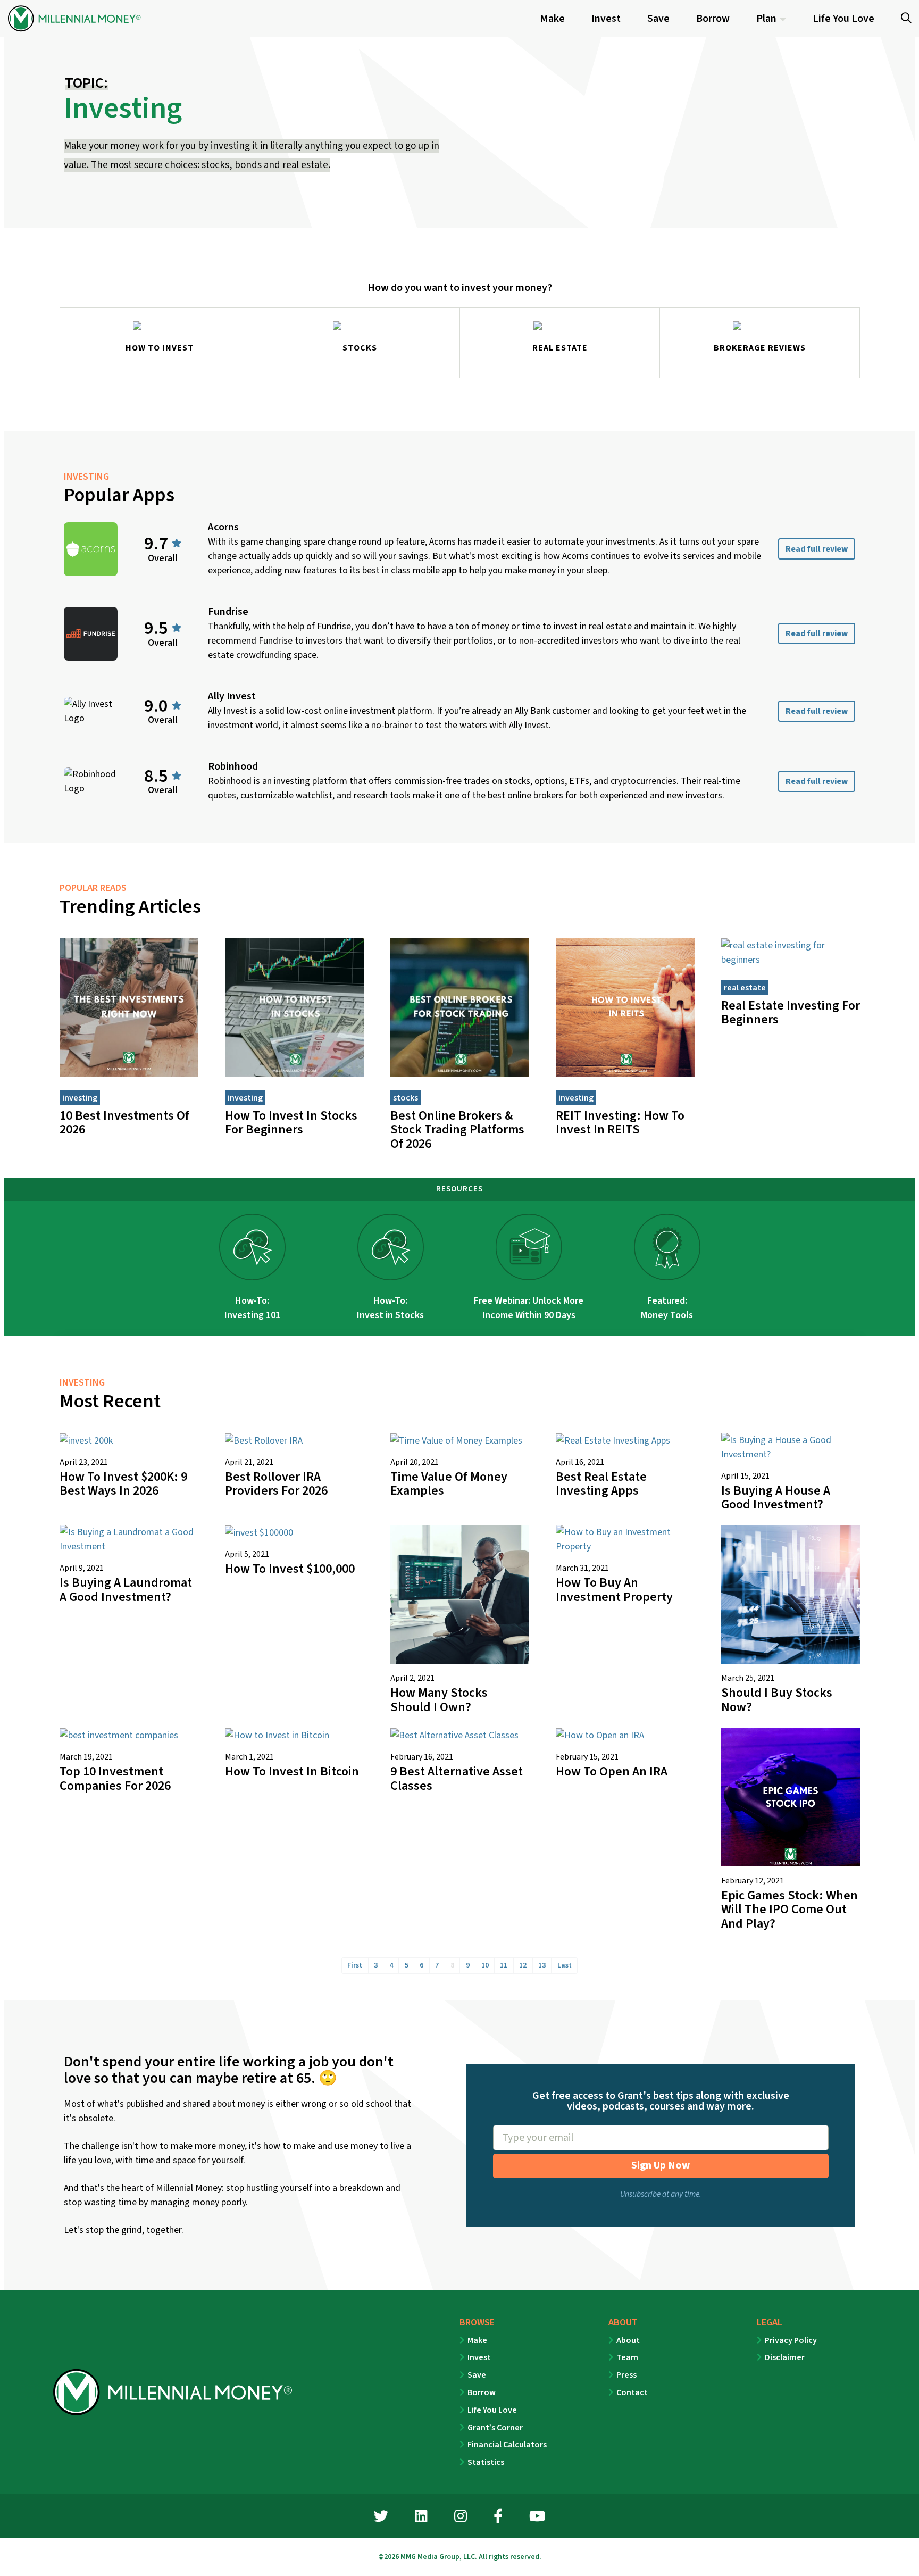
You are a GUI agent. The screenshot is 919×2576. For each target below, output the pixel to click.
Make (477, 2340)
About (628, 2340)
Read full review (817, 549)
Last (565, 1965)
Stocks (406, 1098)
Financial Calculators (507, 2445)
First (355, 1965)
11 (504, 1965)
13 (542, 1965)
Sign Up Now (661, 2165)
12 (523, 1965)
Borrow (482, 2392)
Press (626, 2375)
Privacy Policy (791, 2340)
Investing (80, 1098)
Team (627, 2357)
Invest (479, 2357)
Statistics (486, 2462)
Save (477, 2375)
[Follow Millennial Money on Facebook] (498, 2518)
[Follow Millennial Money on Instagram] (461, 2518)
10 (485, 1965)
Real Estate (745, 988)
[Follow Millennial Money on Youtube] (537, 2518)
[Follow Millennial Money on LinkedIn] (421, 2518)
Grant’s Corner (495, 2428)
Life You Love (492, 2410)
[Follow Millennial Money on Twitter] (381, 2518)
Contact (632, 2392)
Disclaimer (785, 2357)
